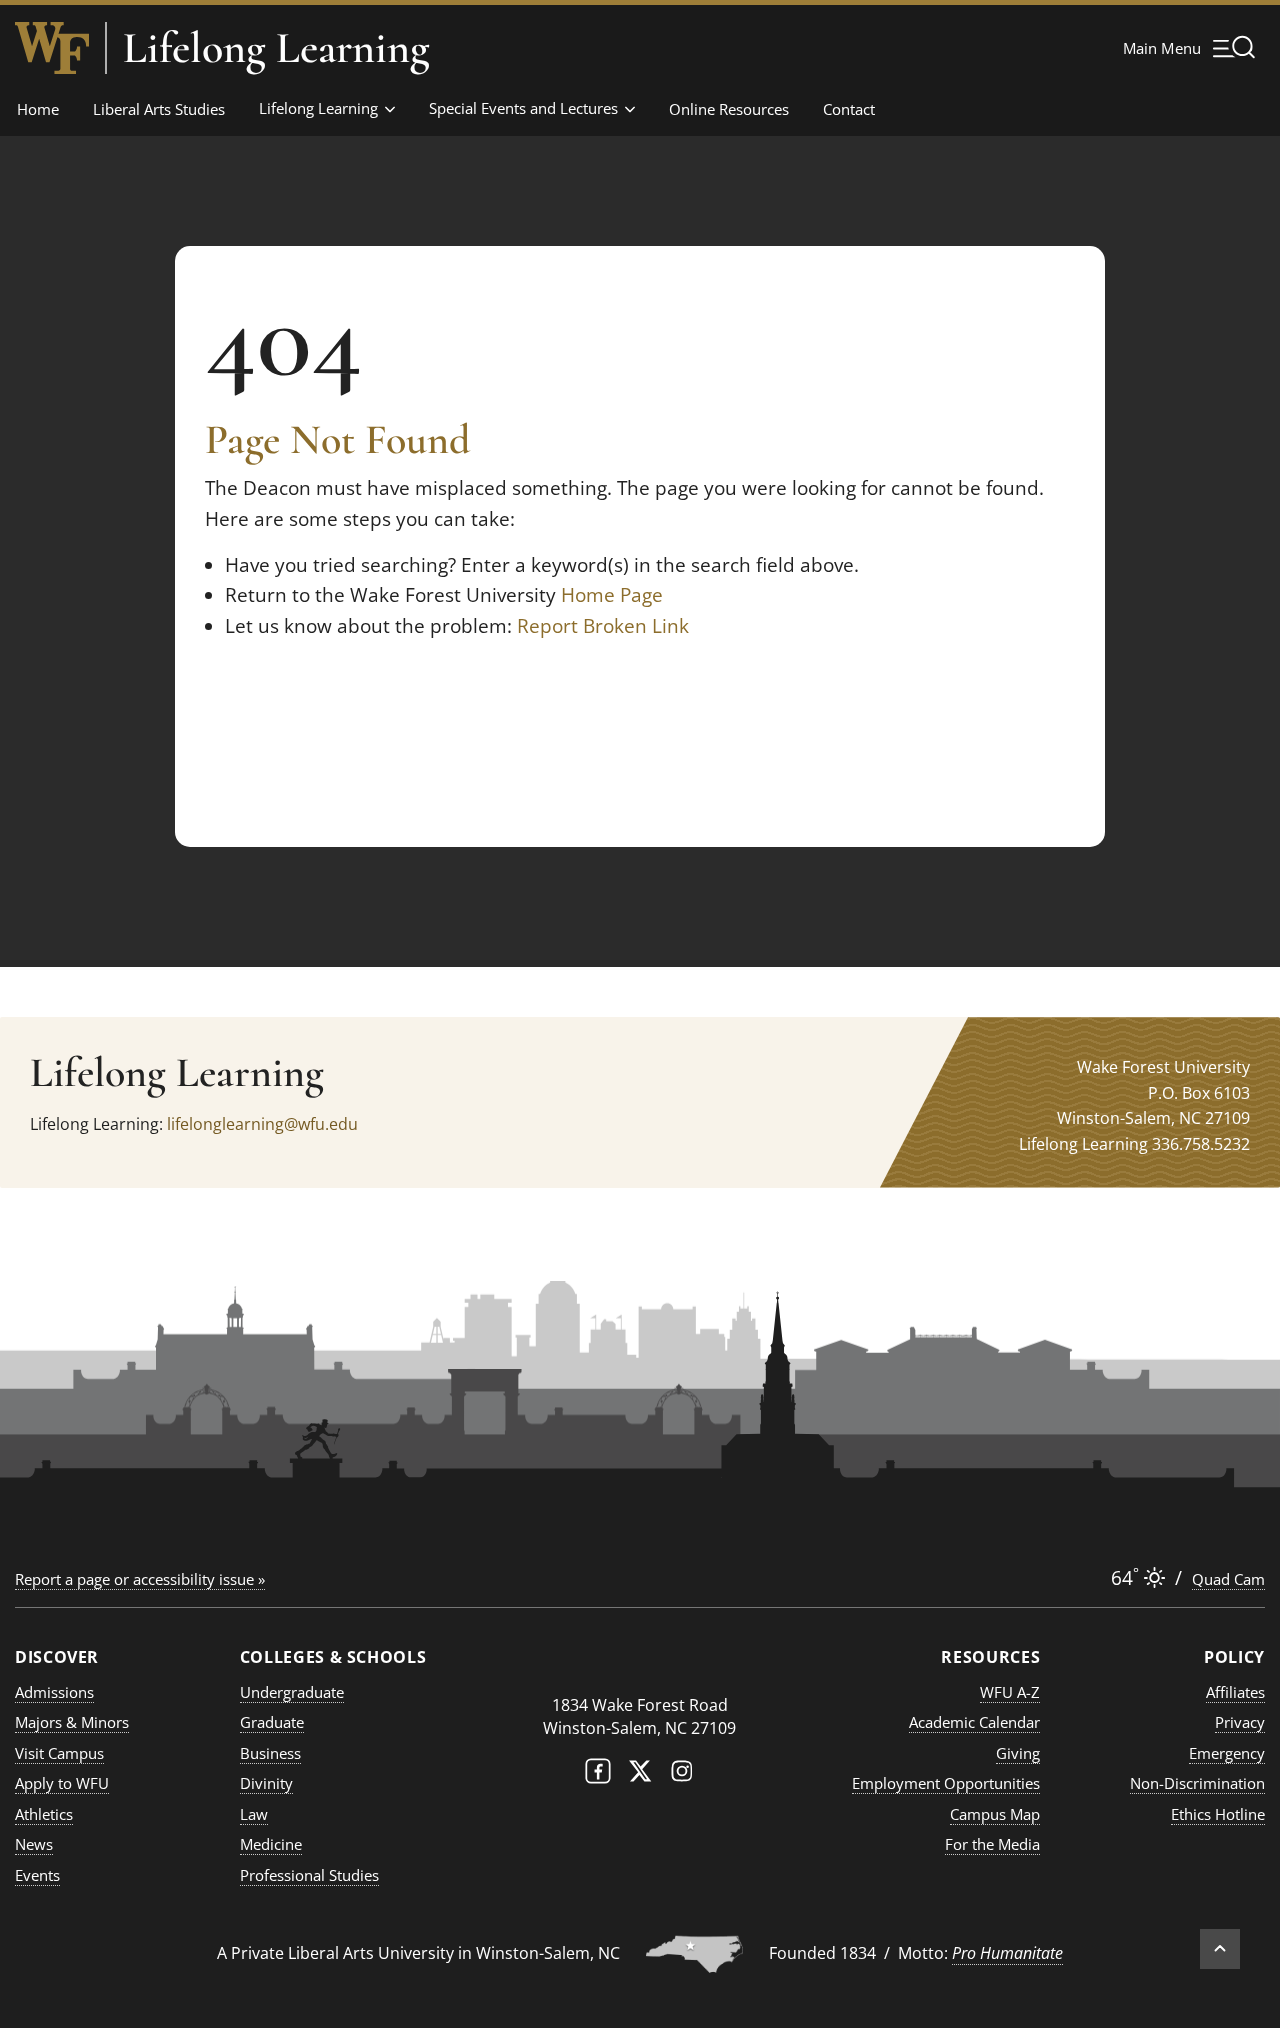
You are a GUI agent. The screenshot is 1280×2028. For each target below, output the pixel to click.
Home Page (612, 595)
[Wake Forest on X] (640, 1775)
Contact (849, 109)
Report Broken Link (603, 626)
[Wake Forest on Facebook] (598, 1775)
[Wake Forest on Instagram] (682, 1775)
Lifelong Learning (276, 48)
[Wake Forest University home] (52, 48)
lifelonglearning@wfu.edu (262, 1124)
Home (38, 109)
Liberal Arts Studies (159, 109)
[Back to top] (1220, 1949)
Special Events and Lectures (523, 108)
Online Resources (729, 109)
